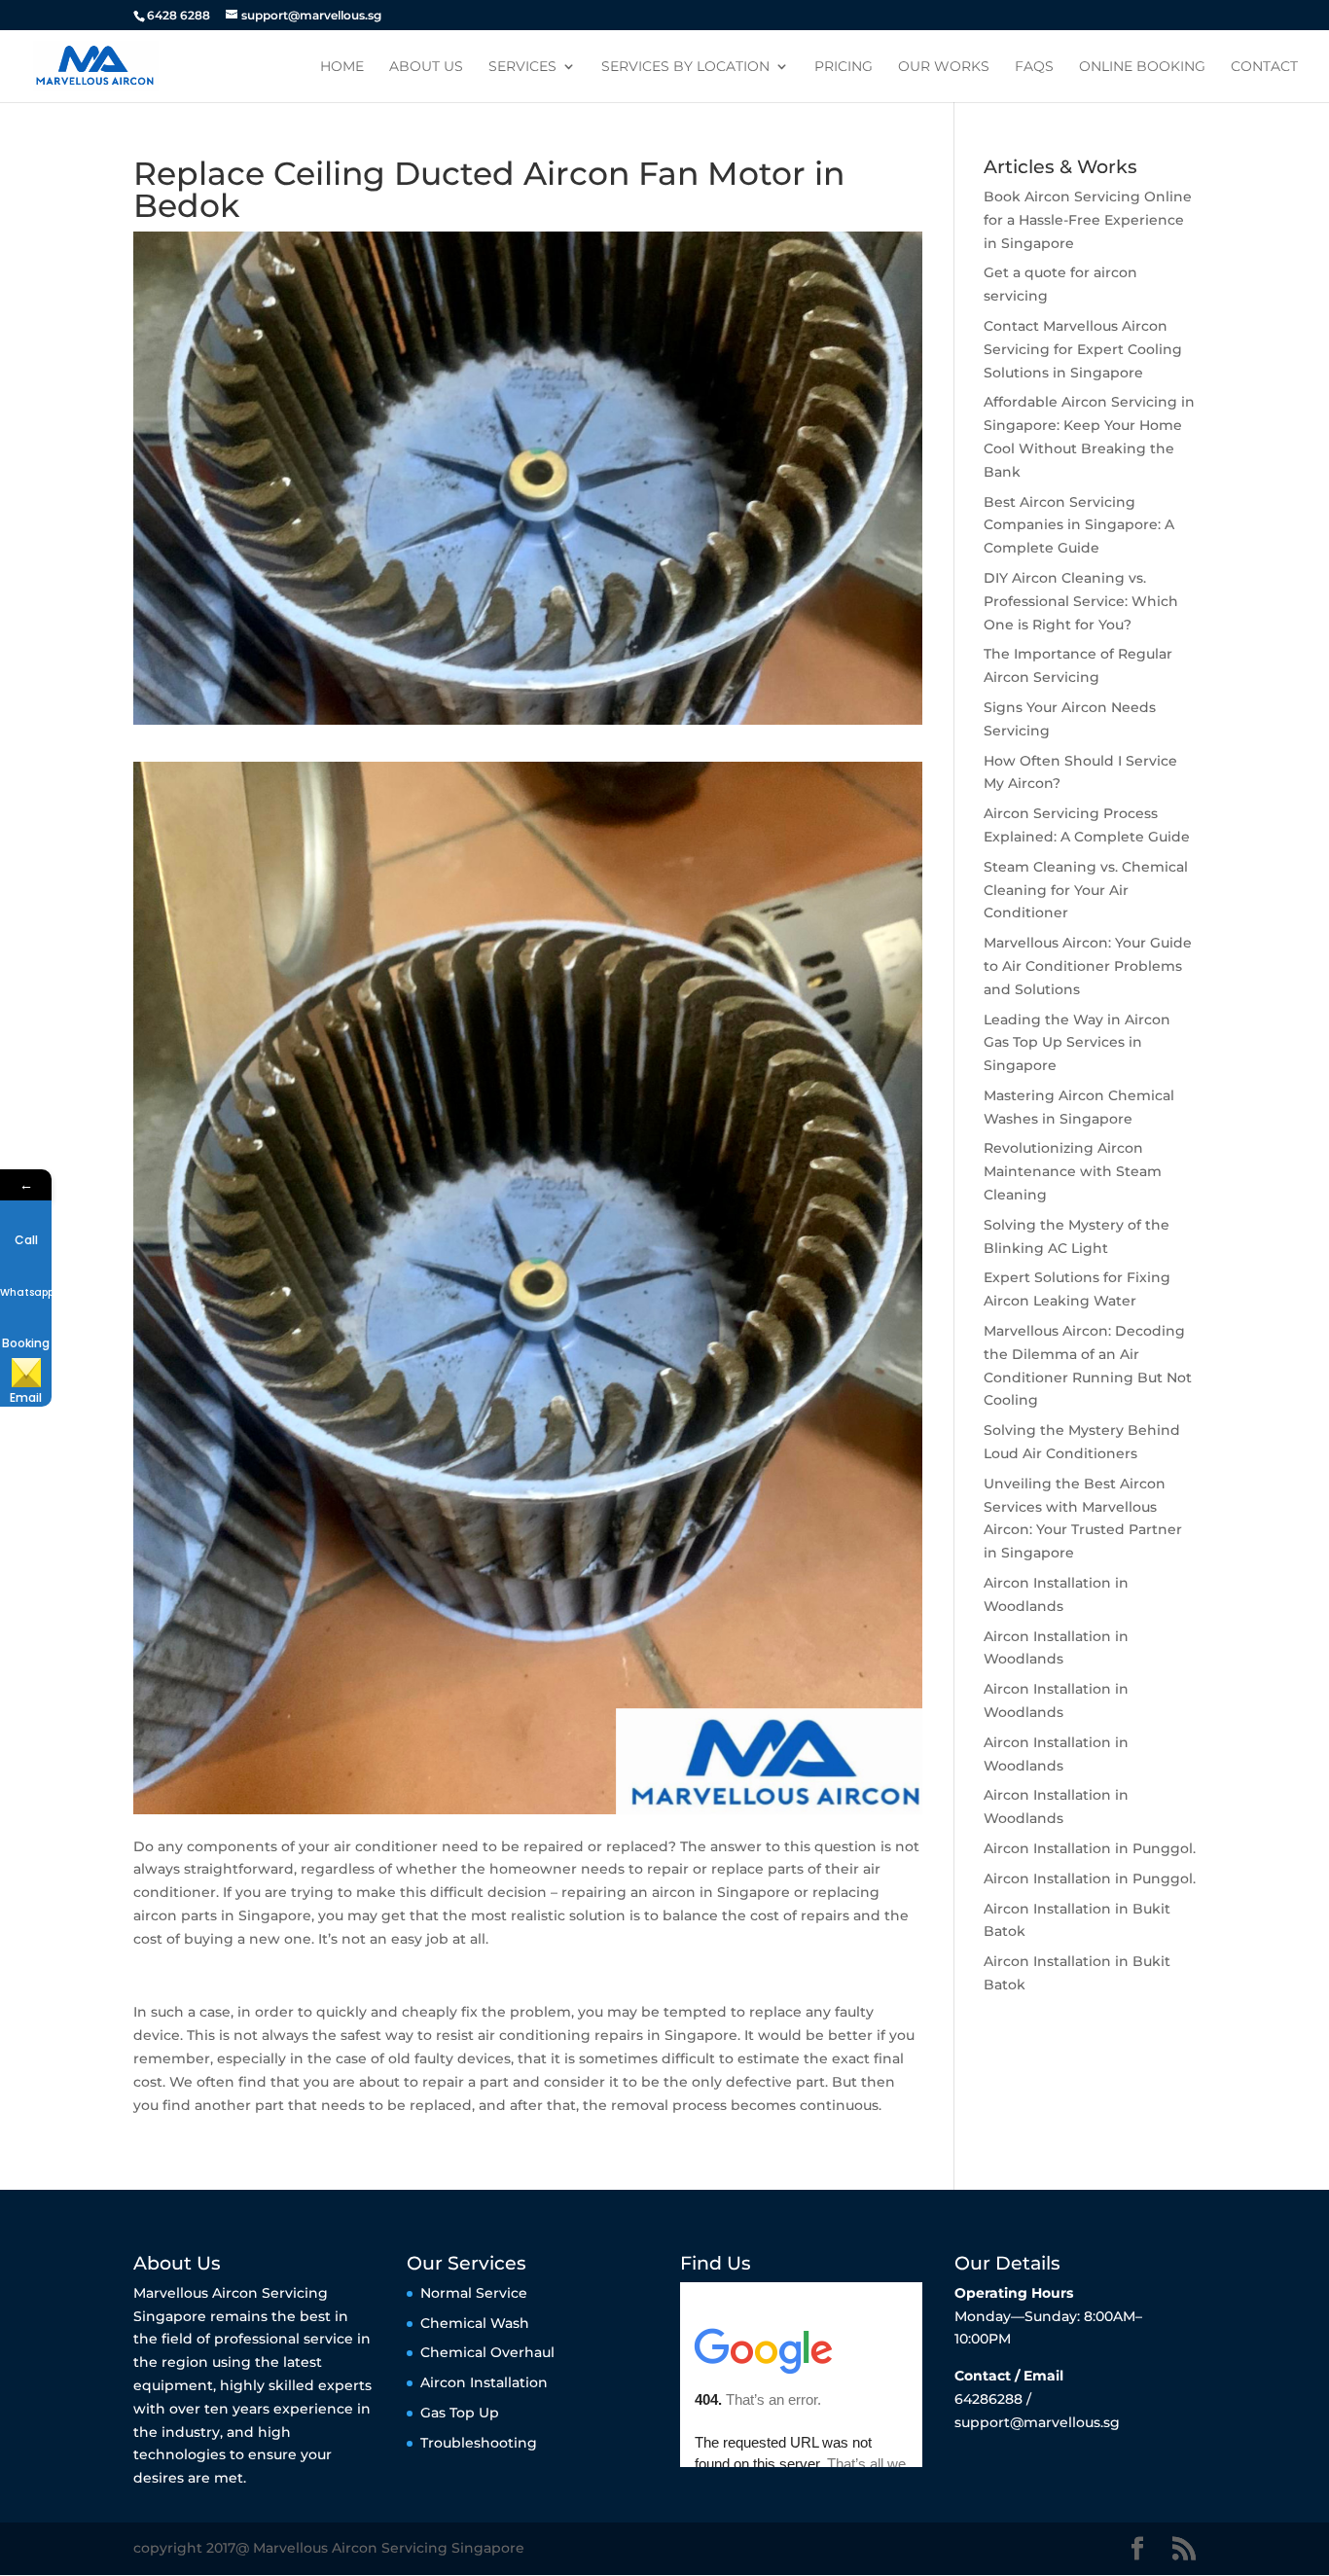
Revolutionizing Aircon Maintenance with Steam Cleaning (1073, 1171)
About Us (426, 67)
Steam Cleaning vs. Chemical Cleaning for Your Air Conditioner (1086, 890)
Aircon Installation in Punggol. (1090, 1848)
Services (522, 67)
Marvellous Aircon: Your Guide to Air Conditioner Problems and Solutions (1088, 966)
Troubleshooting (479, 2443)
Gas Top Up (460, 2413)
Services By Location (685, 67)
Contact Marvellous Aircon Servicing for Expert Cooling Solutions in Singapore (1083, 349)
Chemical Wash (475, 2323)
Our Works (944, 67)
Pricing (844, 67)
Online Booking (1142, 67)
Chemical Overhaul (487, 2352)
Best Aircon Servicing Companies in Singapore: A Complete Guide (1079, 525)
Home (342, 67)
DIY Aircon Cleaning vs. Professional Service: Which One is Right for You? (1081, 601)
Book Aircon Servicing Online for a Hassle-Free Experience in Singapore (1088, 220)
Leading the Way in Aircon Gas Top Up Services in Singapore (1077, 1043)
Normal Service (474, 2293)
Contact (1264, 67)
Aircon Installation (484, 2382)
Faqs (1034, 67)
